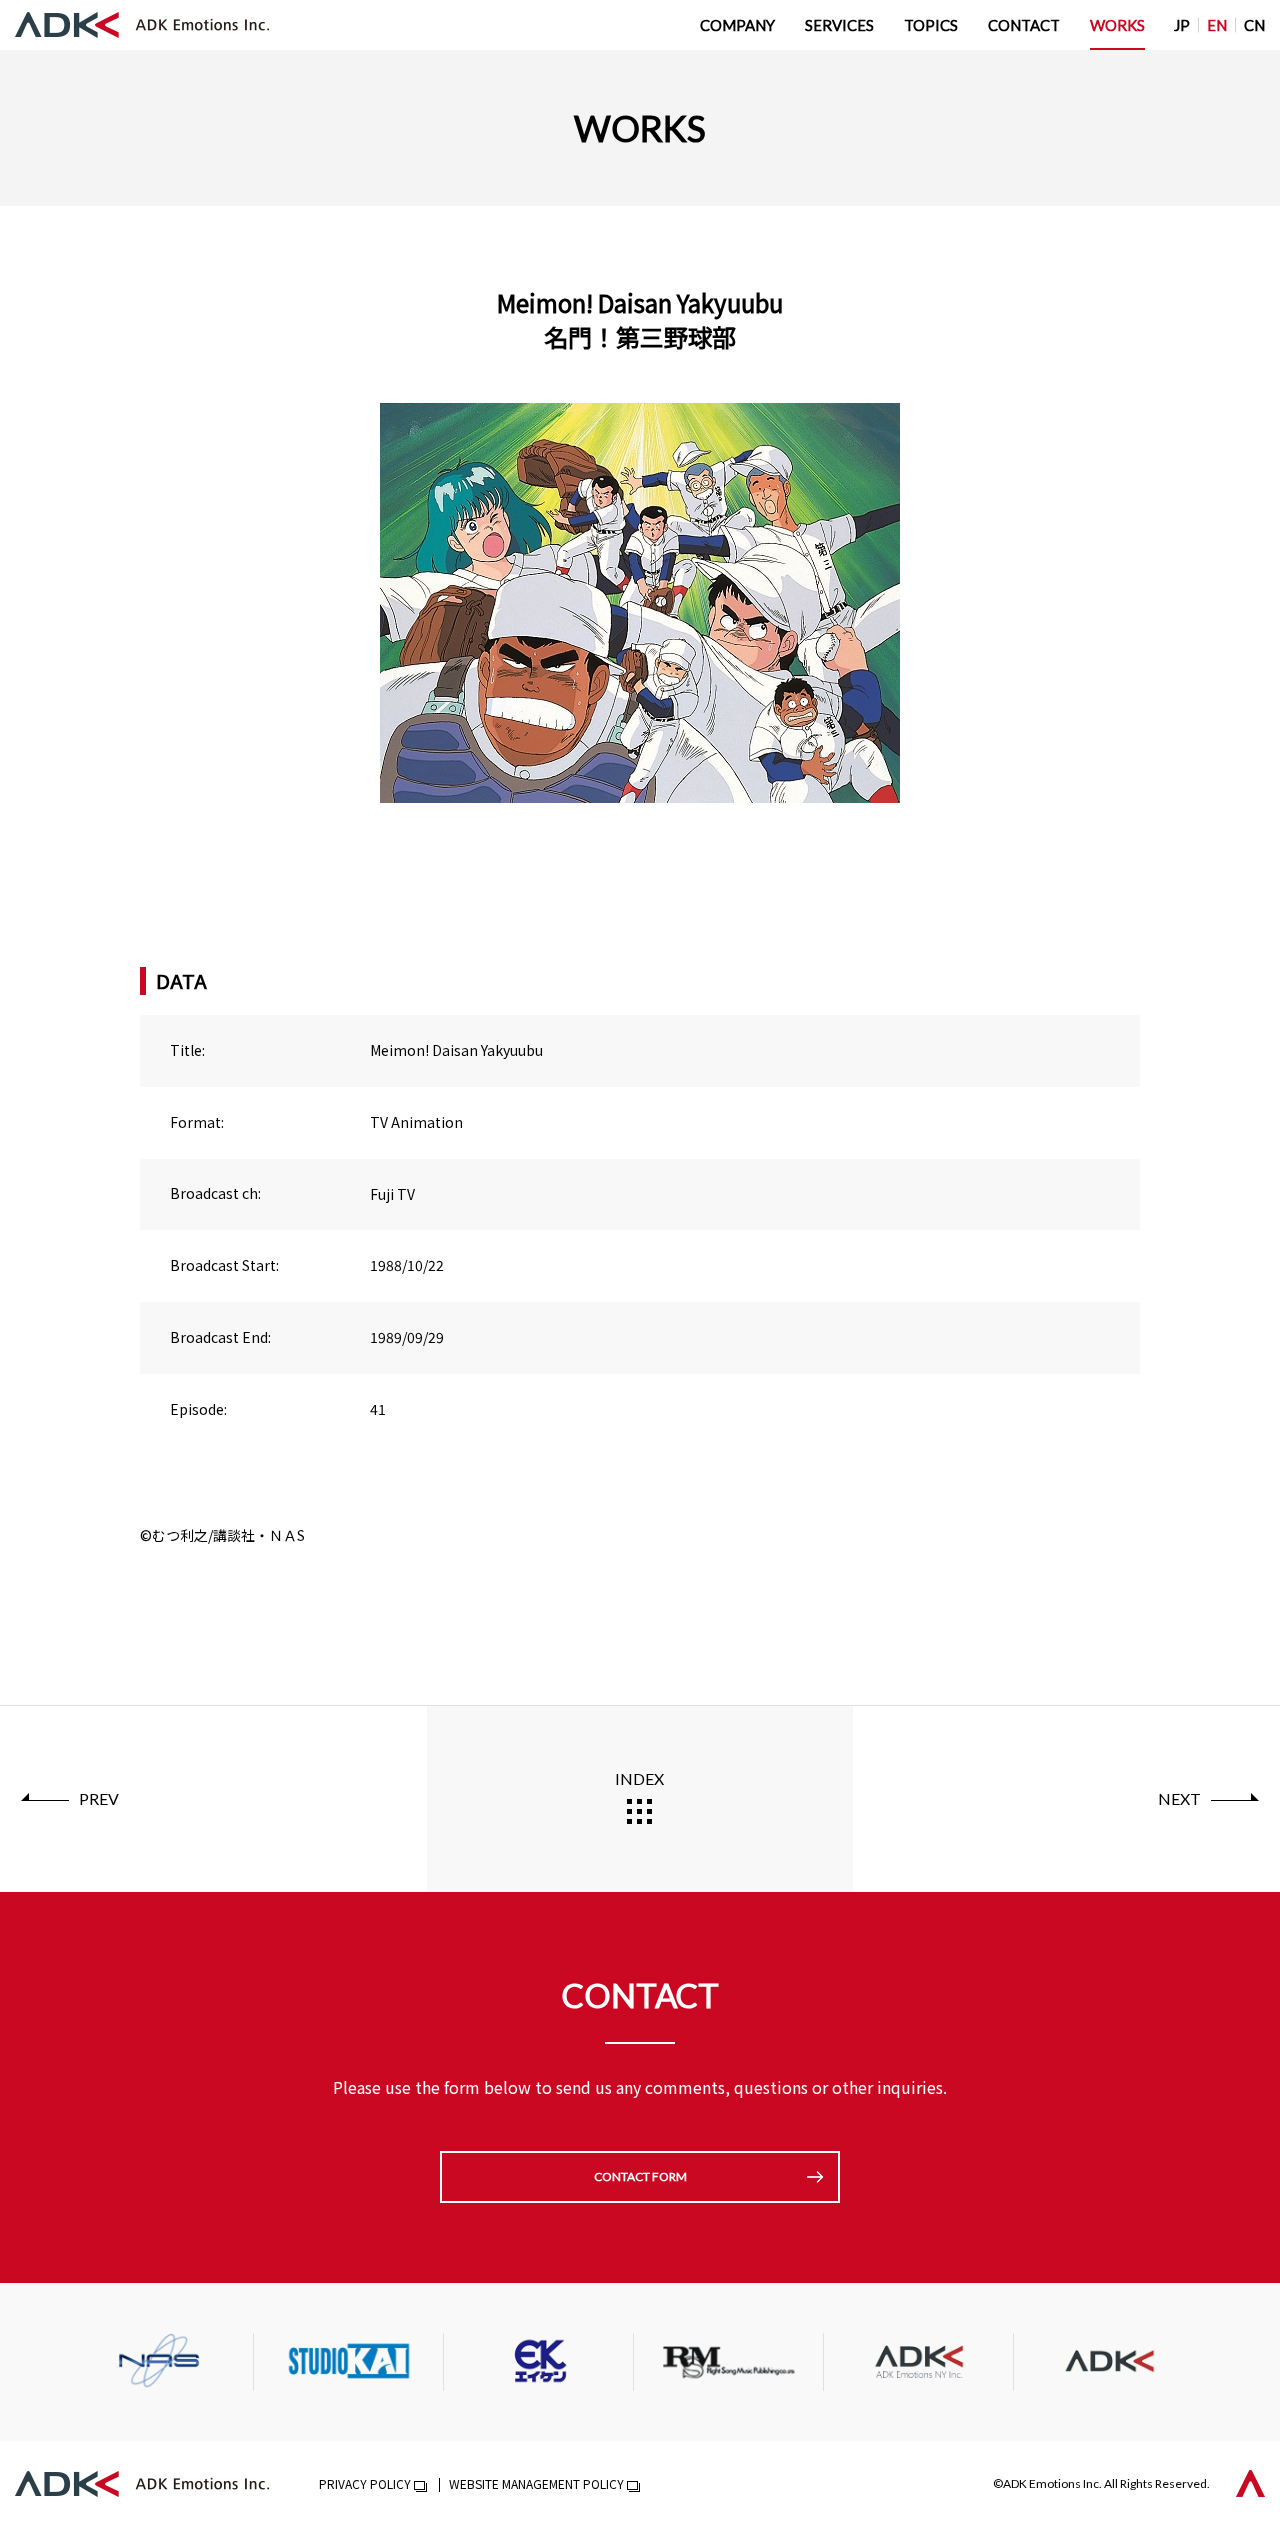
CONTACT (1024, 25)
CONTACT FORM (640, 2176)
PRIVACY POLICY (365, 2483)
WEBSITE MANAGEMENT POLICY (536, 2483)
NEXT (1179, 1798)
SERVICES (839, 25)
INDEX (639, 1778)
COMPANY (737, 25)
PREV (99, 1798)
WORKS (1117, 25)
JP (1182, 25)
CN (1254, 25)
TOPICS (931, 25)
